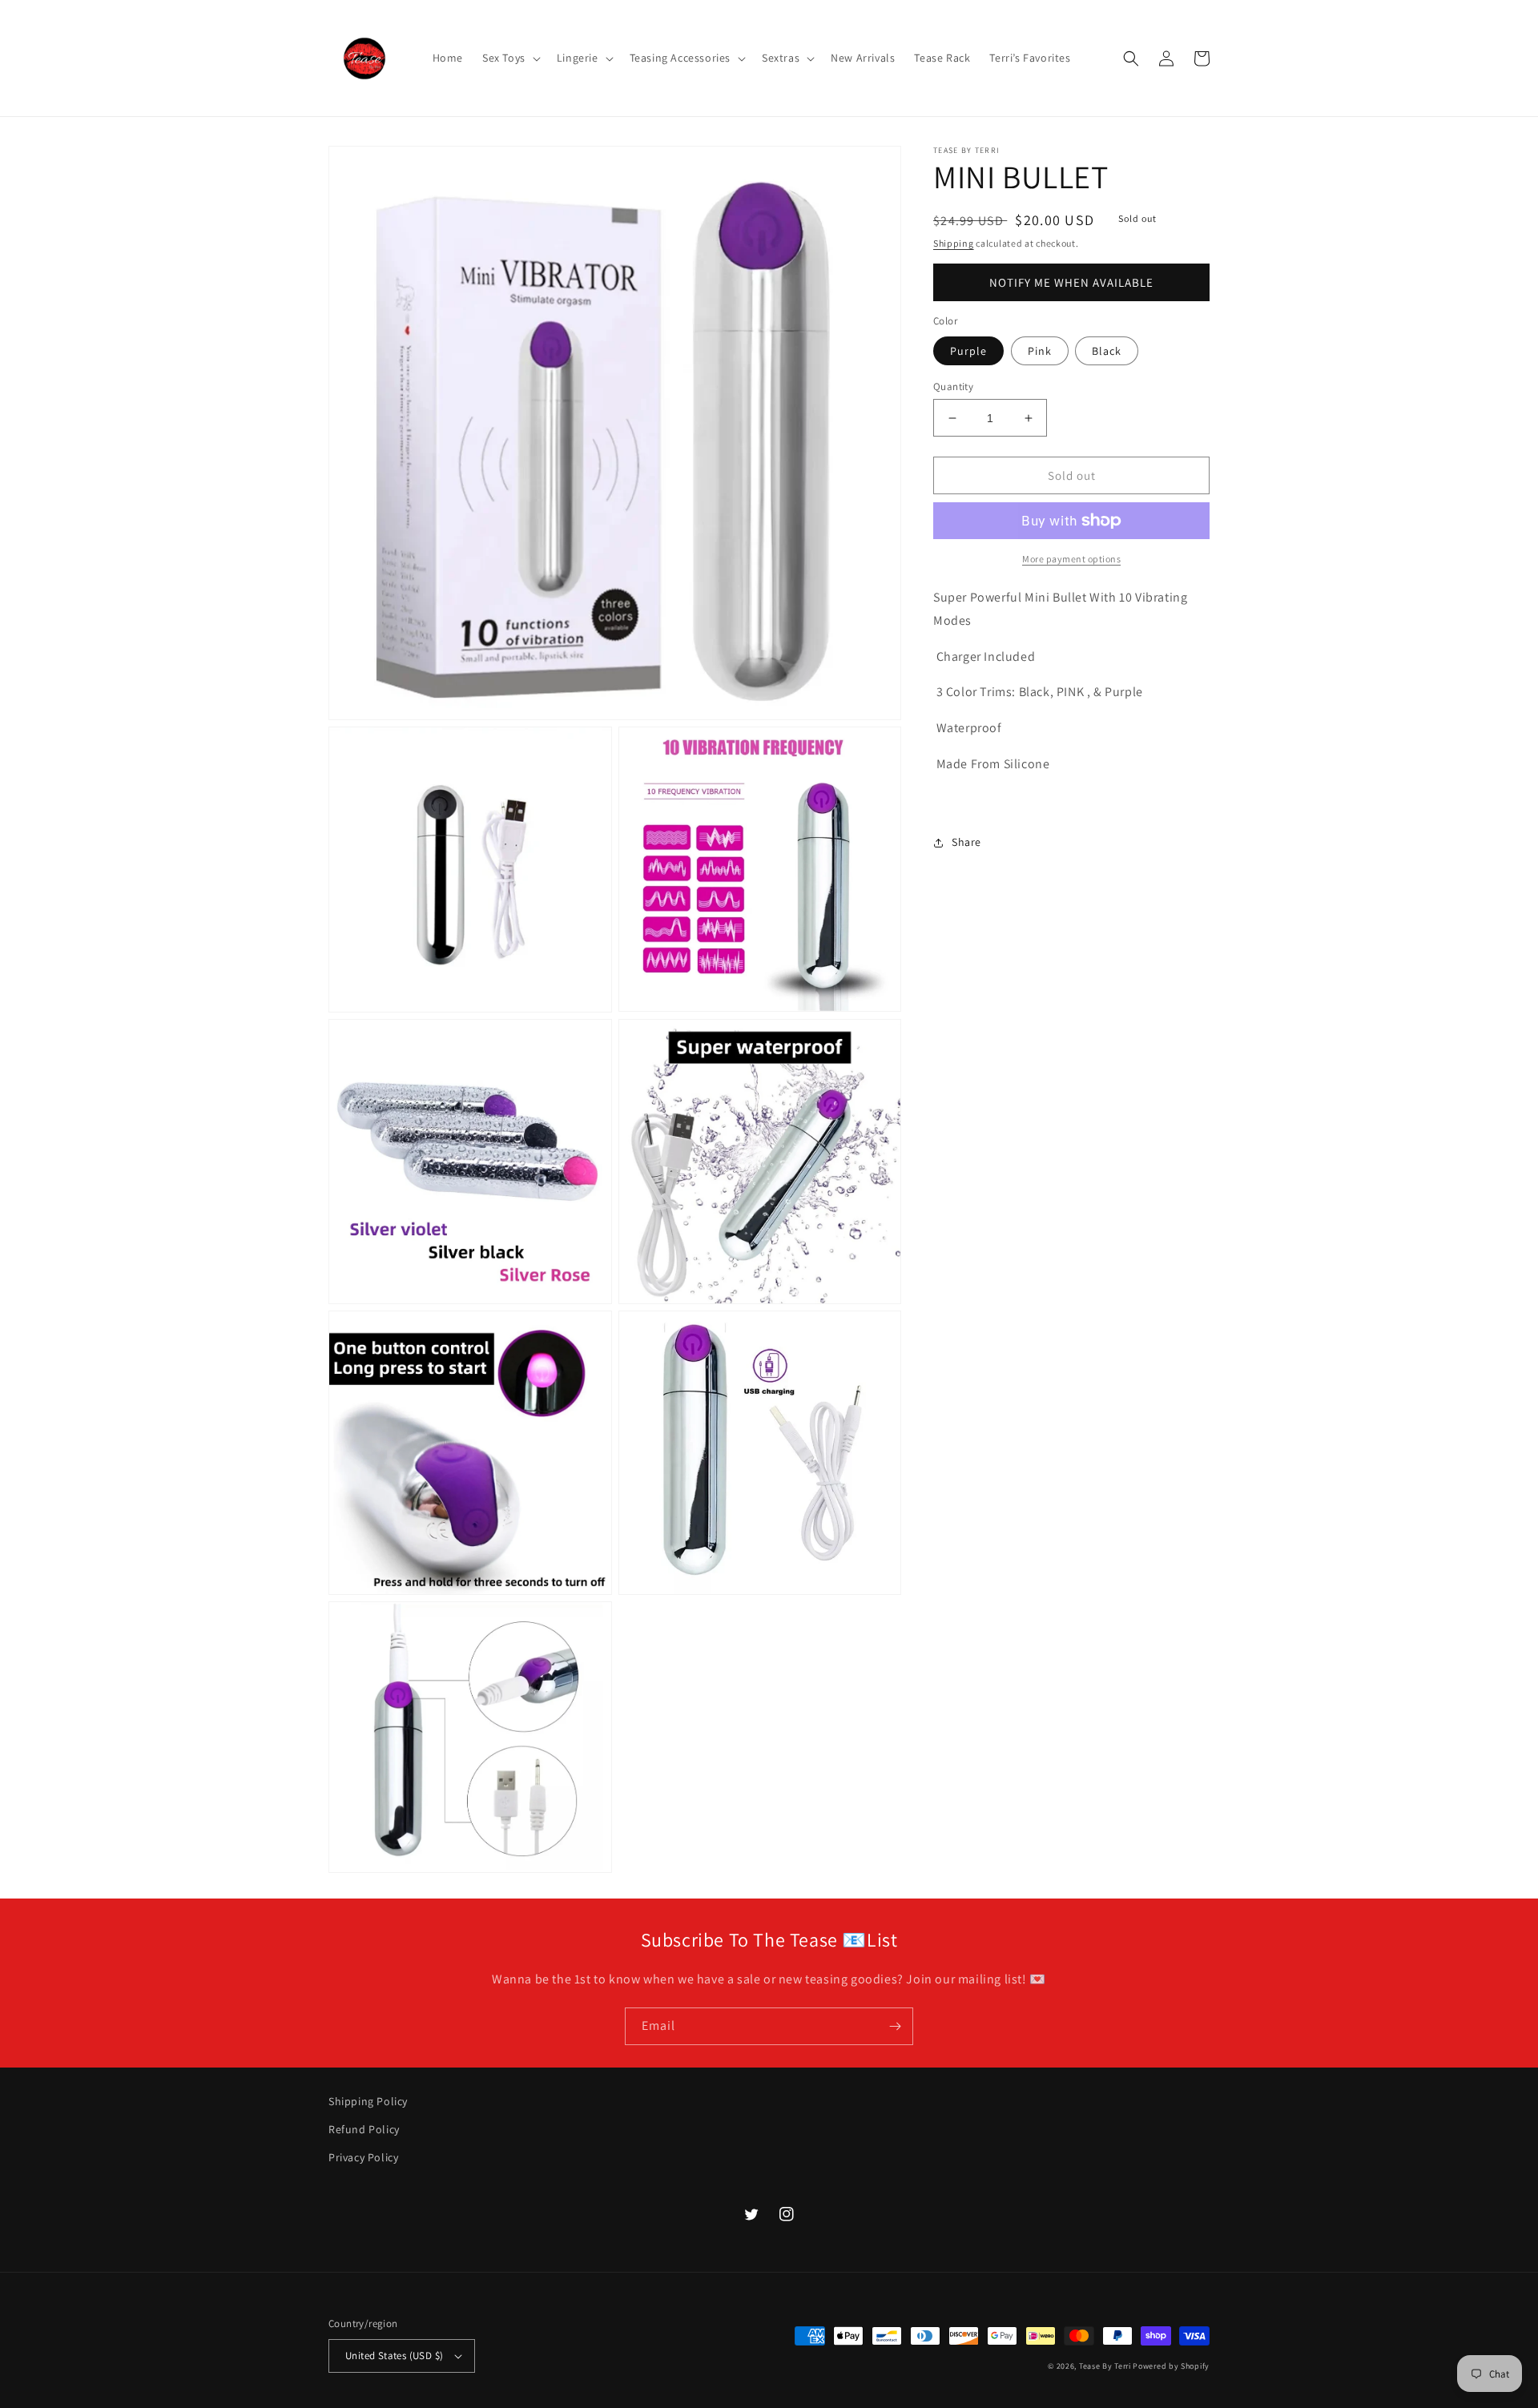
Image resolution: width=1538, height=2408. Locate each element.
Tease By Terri (1105, 2366)
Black (1107, 351)
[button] (510, 58)
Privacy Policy (363, 2157)
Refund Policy (364, 2129)
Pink (1040, 351)
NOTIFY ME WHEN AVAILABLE (1071, 282)
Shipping (954, 243)
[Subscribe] (895, 2026)
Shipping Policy (368, 2101)
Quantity (953, 387)
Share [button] (966, 842)
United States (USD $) (394, 2356)
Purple (968, 351)
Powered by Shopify (1171, 2366)
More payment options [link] (1071, 559)
